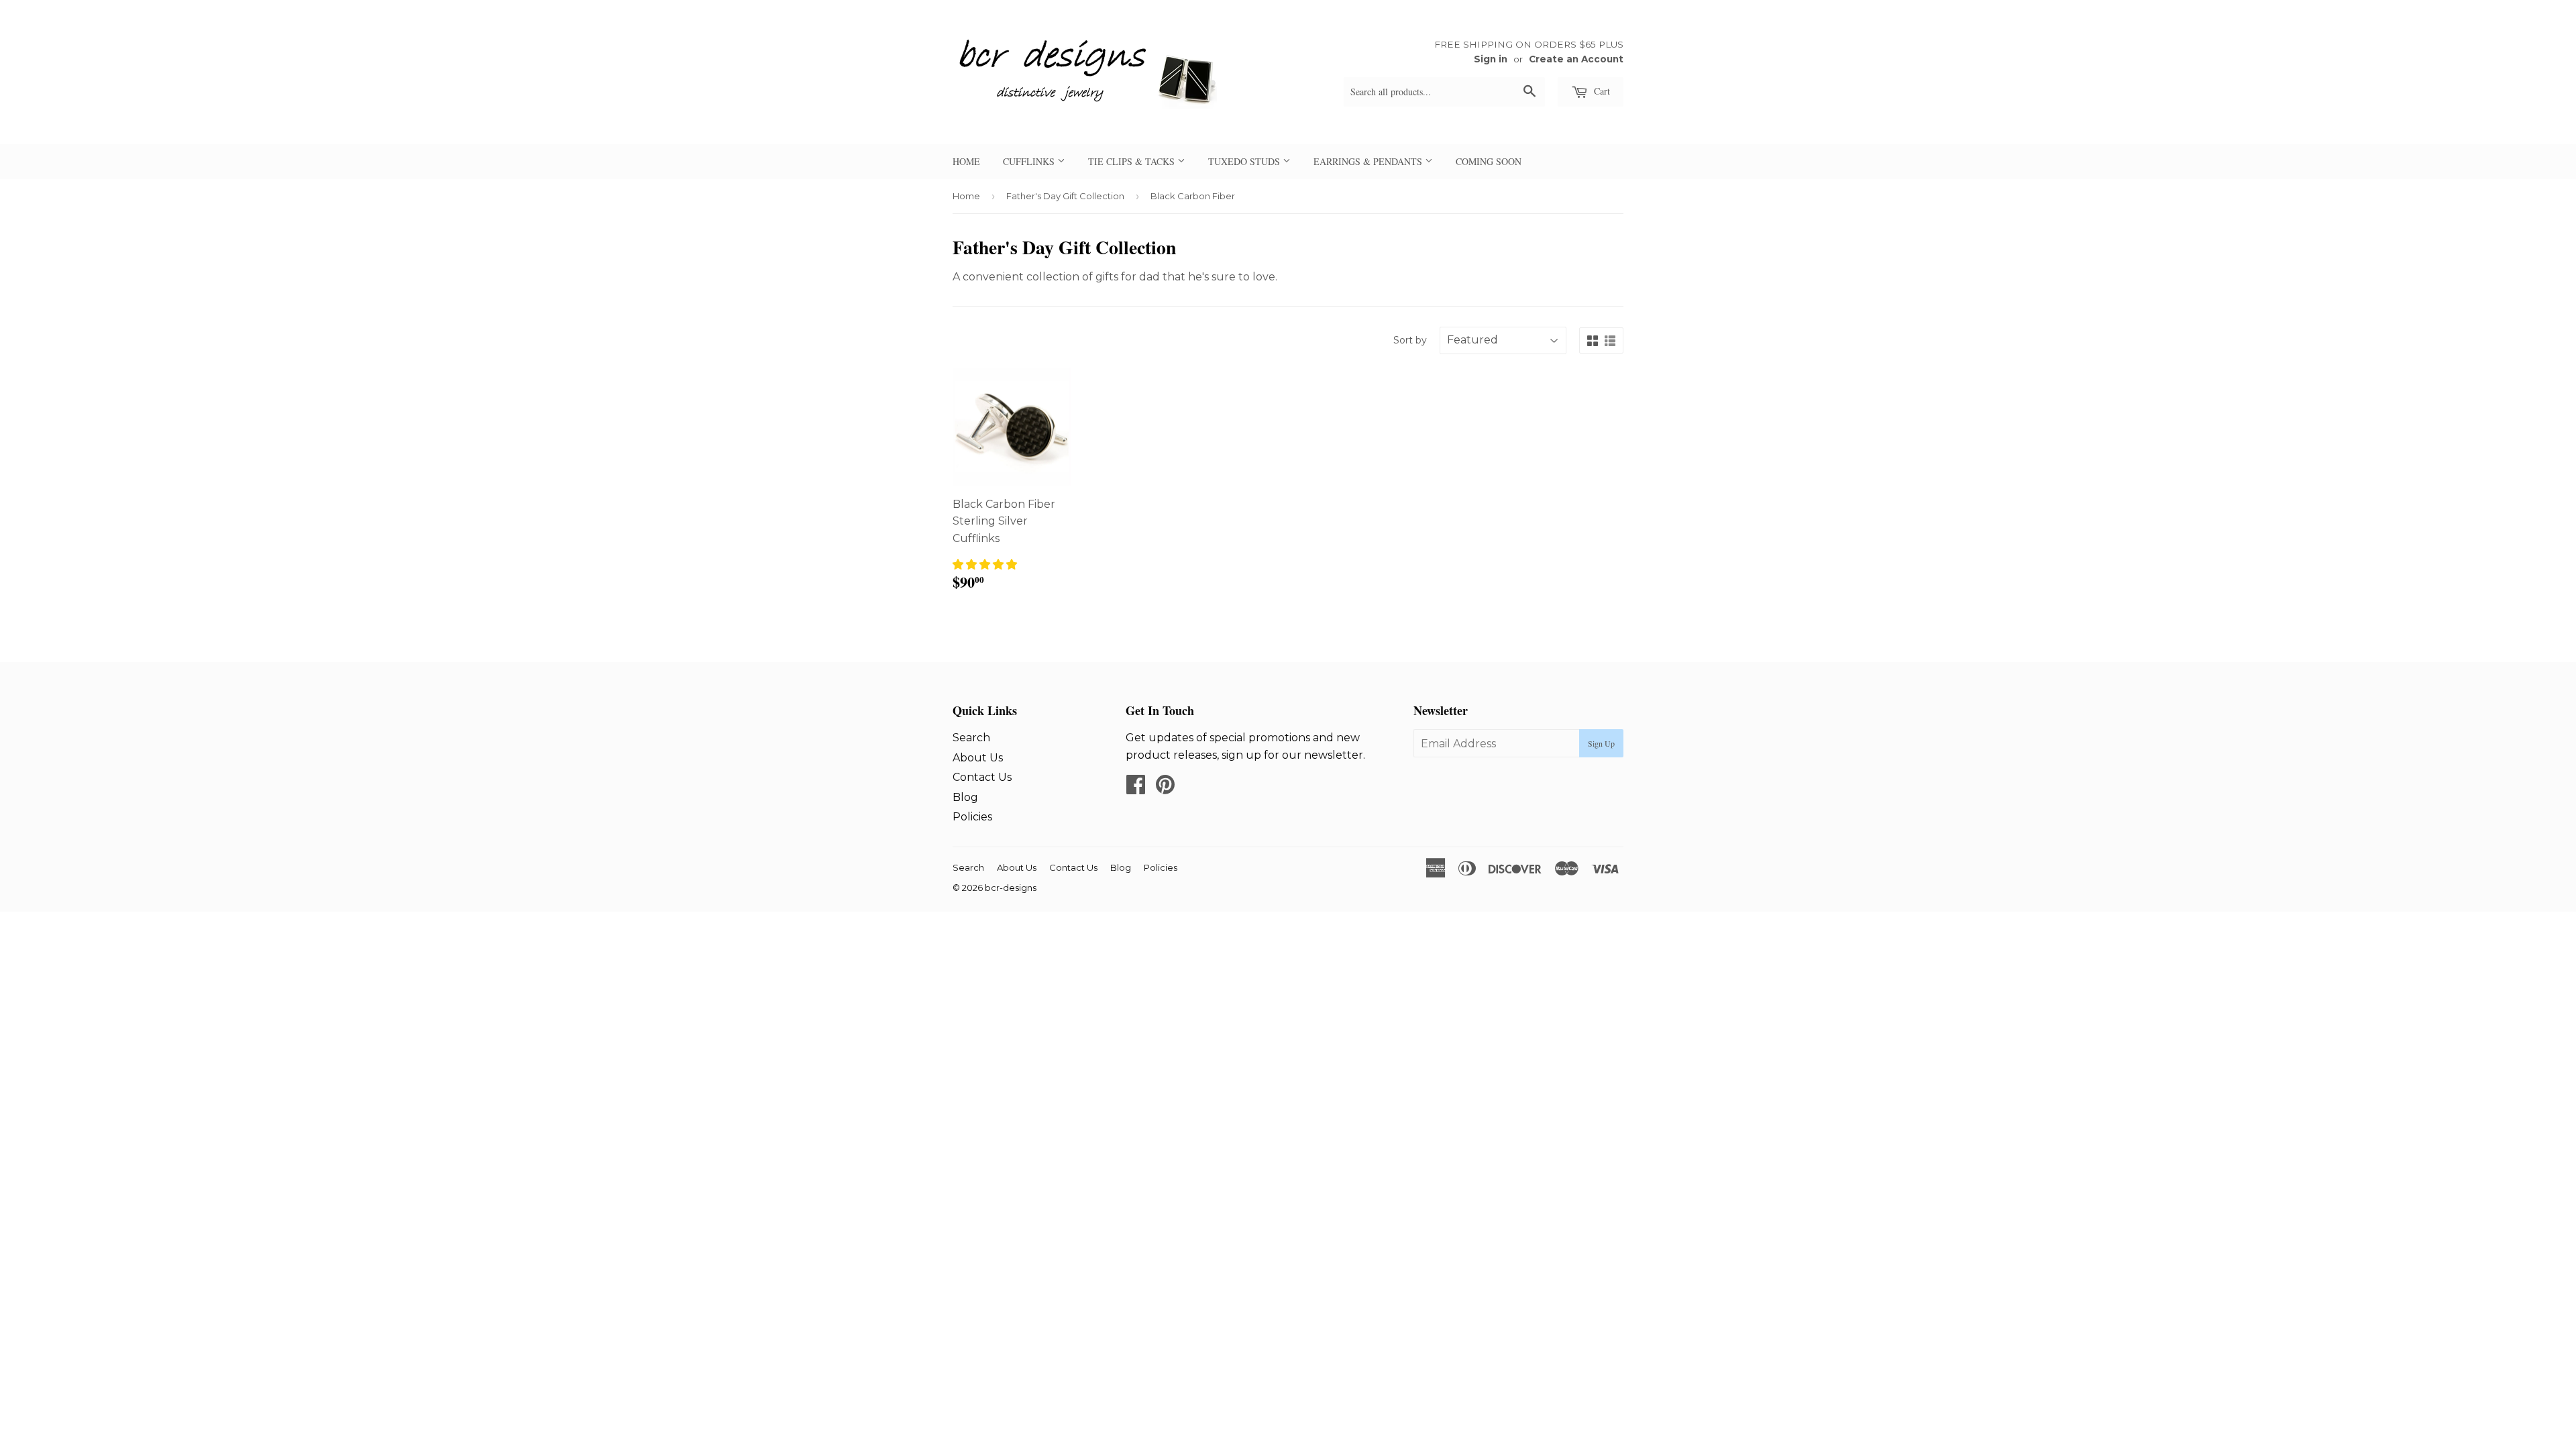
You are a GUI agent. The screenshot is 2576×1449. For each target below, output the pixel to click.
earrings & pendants (1369, 161)
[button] (985, 565)
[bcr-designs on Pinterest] (1165, 789)
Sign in (1491, 59)
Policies (972, 817)
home (966, 161)
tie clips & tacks (1133, 161)
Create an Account (1576, 59)
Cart (1601, 91)
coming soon (1489, 161)
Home (966, 196)
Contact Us (982, 777)
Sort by (1410, 340)
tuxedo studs (1245, 161)
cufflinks (1030, 161)
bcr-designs (1011, 888)
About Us (978, 758)
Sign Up (1601, 743)
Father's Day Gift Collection (1065, 196)
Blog (965, 797)
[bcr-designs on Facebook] (1136, 789)
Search (971, 738)
